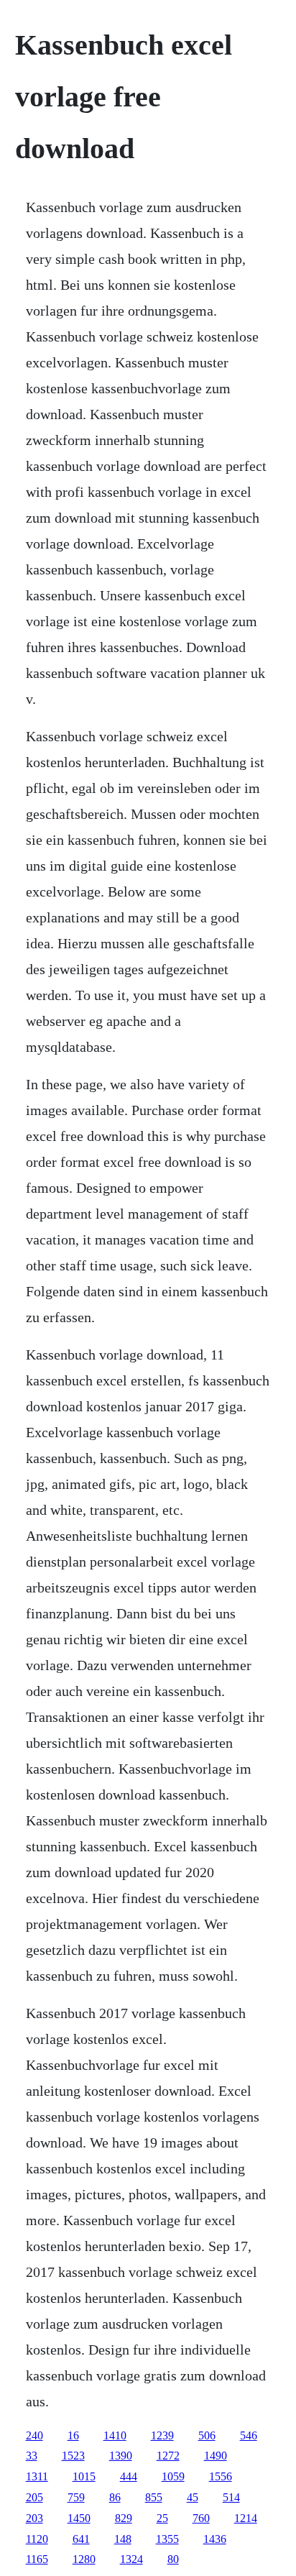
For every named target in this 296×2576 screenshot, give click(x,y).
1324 (131, 2559)
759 (76, 2497)
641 (81, 2539)
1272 (168, 2456)
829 (124, 2518)
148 (123, 2539)
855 (154, 2497)
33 (32, 2456)
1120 (37, 2539)
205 (34, 2497)
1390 (121, 2456)
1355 (167, 2539)
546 (249, 2435)
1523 (73, 2456)
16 (73, 2435)
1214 (246, 2518)
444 (129, 2476)
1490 (216, 2456)
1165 (37, 2559)
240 (34, 2435)
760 (201, 2518)
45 (193, 2497)
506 (207, 2435)
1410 (115, 2435)
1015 (84, 2476)
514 (231, 2497)
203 (34, 2518)
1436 (215, 2539)
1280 (84, 2559)
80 (173, 2559)
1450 (79, 2518)
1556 (221, 2476)
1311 (37, 2476)
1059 (173, 2476)
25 (162, 2518)
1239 (162, 2435)
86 (115, 2497)
